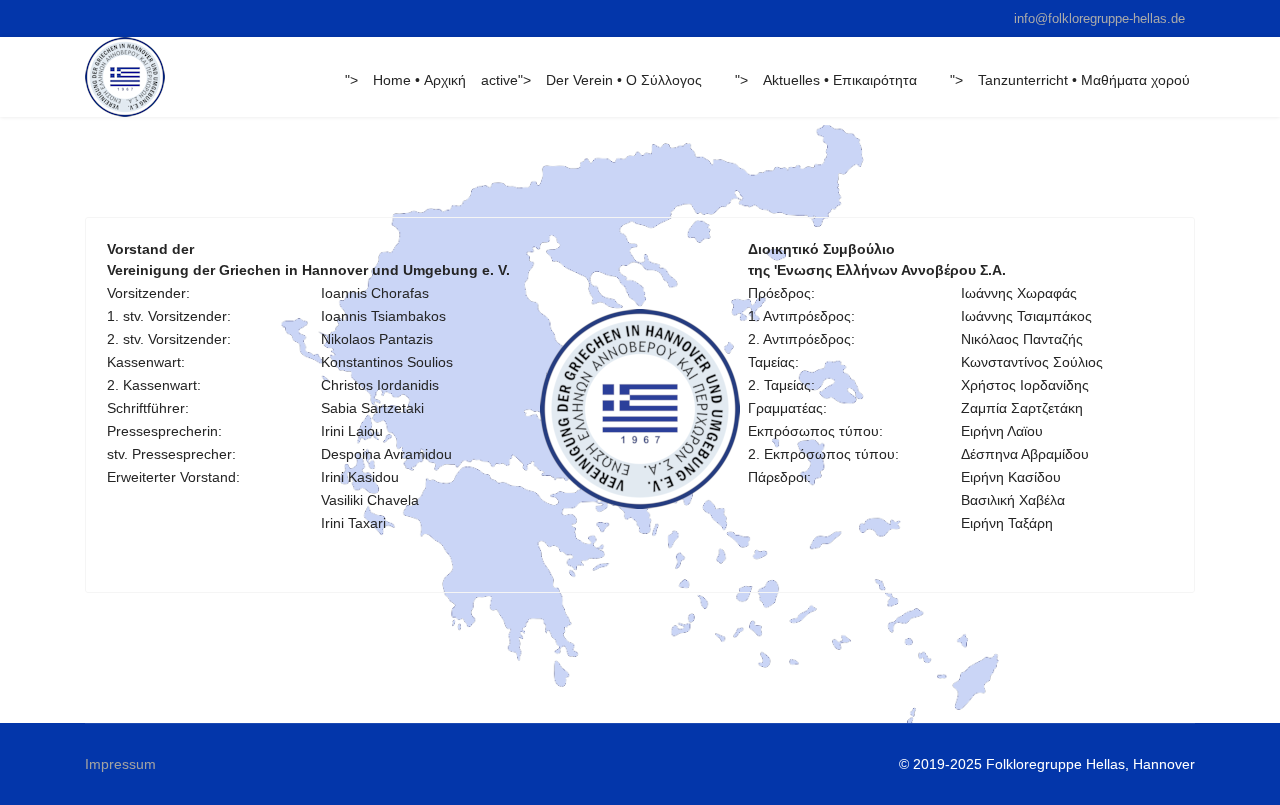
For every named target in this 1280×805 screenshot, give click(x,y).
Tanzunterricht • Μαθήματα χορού (1084, 80)
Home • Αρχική (419, 80)
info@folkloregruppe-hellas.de (1099, 19)
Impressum (120, 764)
